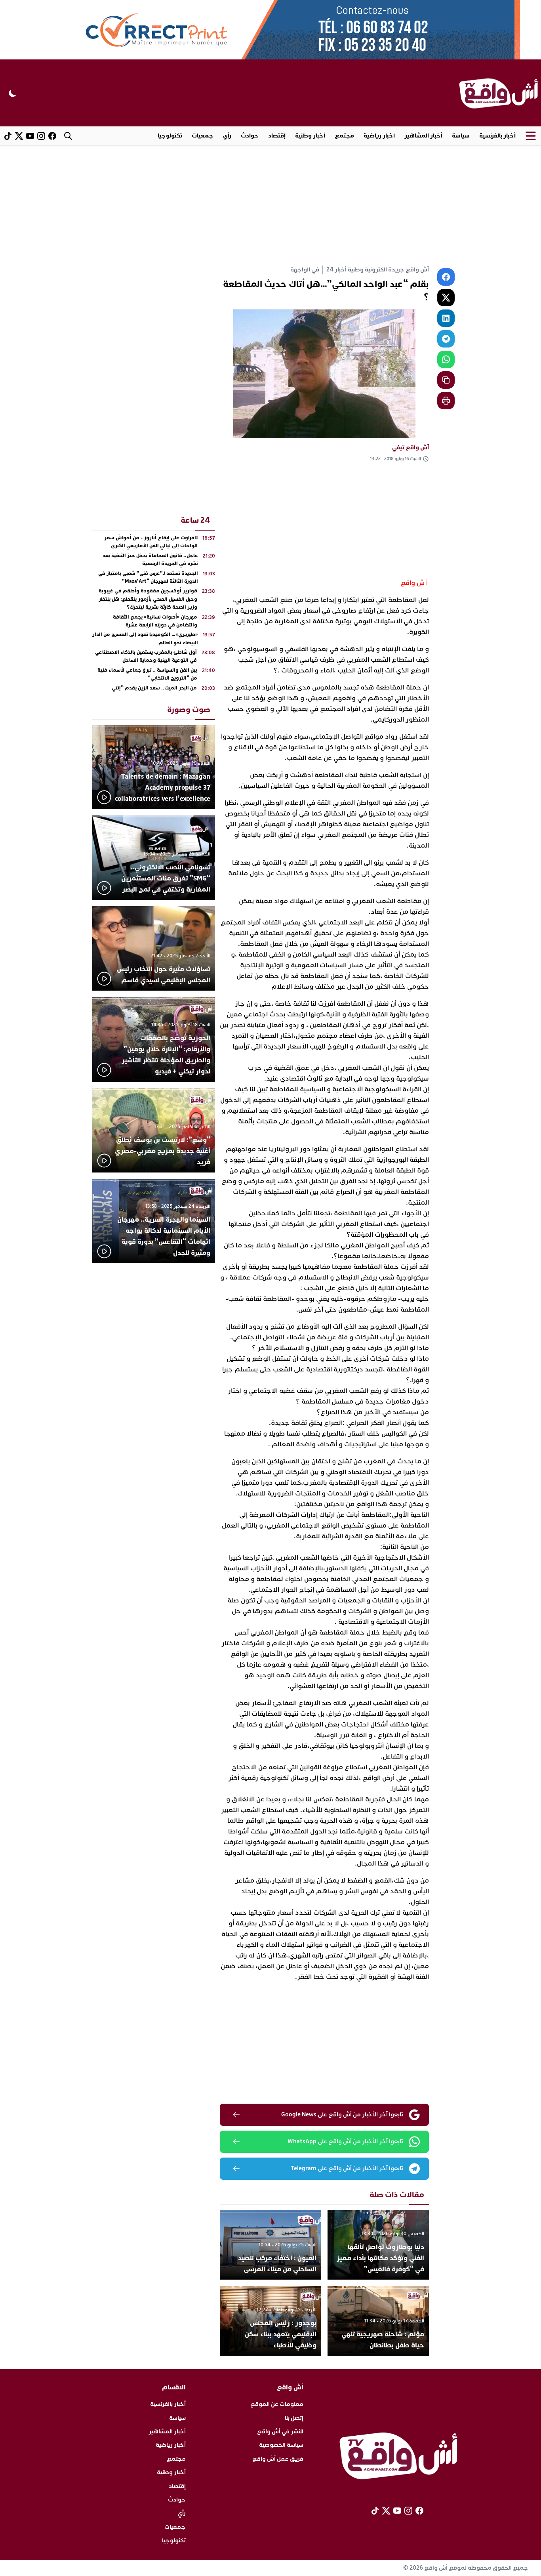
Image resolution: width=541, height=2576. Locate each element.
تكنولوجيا (170, 136)
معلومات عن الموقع (277, 2404)
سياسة (461, 136)
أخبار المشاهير (423, 136)
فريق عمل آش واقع (278, 2459)
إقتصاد (277, 136)
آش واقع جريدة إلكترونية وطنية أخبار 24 (378, 270)
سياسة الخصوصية (281, 2445)
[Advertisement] (270, 205)
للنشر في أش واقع (280, 2432)
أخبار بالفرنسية (497, 136)
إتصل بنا (294, 2418)
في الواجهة (305, 270)
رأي (227, 136)
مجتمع (344, 136)
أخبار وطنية (310, 136)
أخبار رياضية (379, 136)
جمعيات (203, 136)
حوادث (250, 136)
